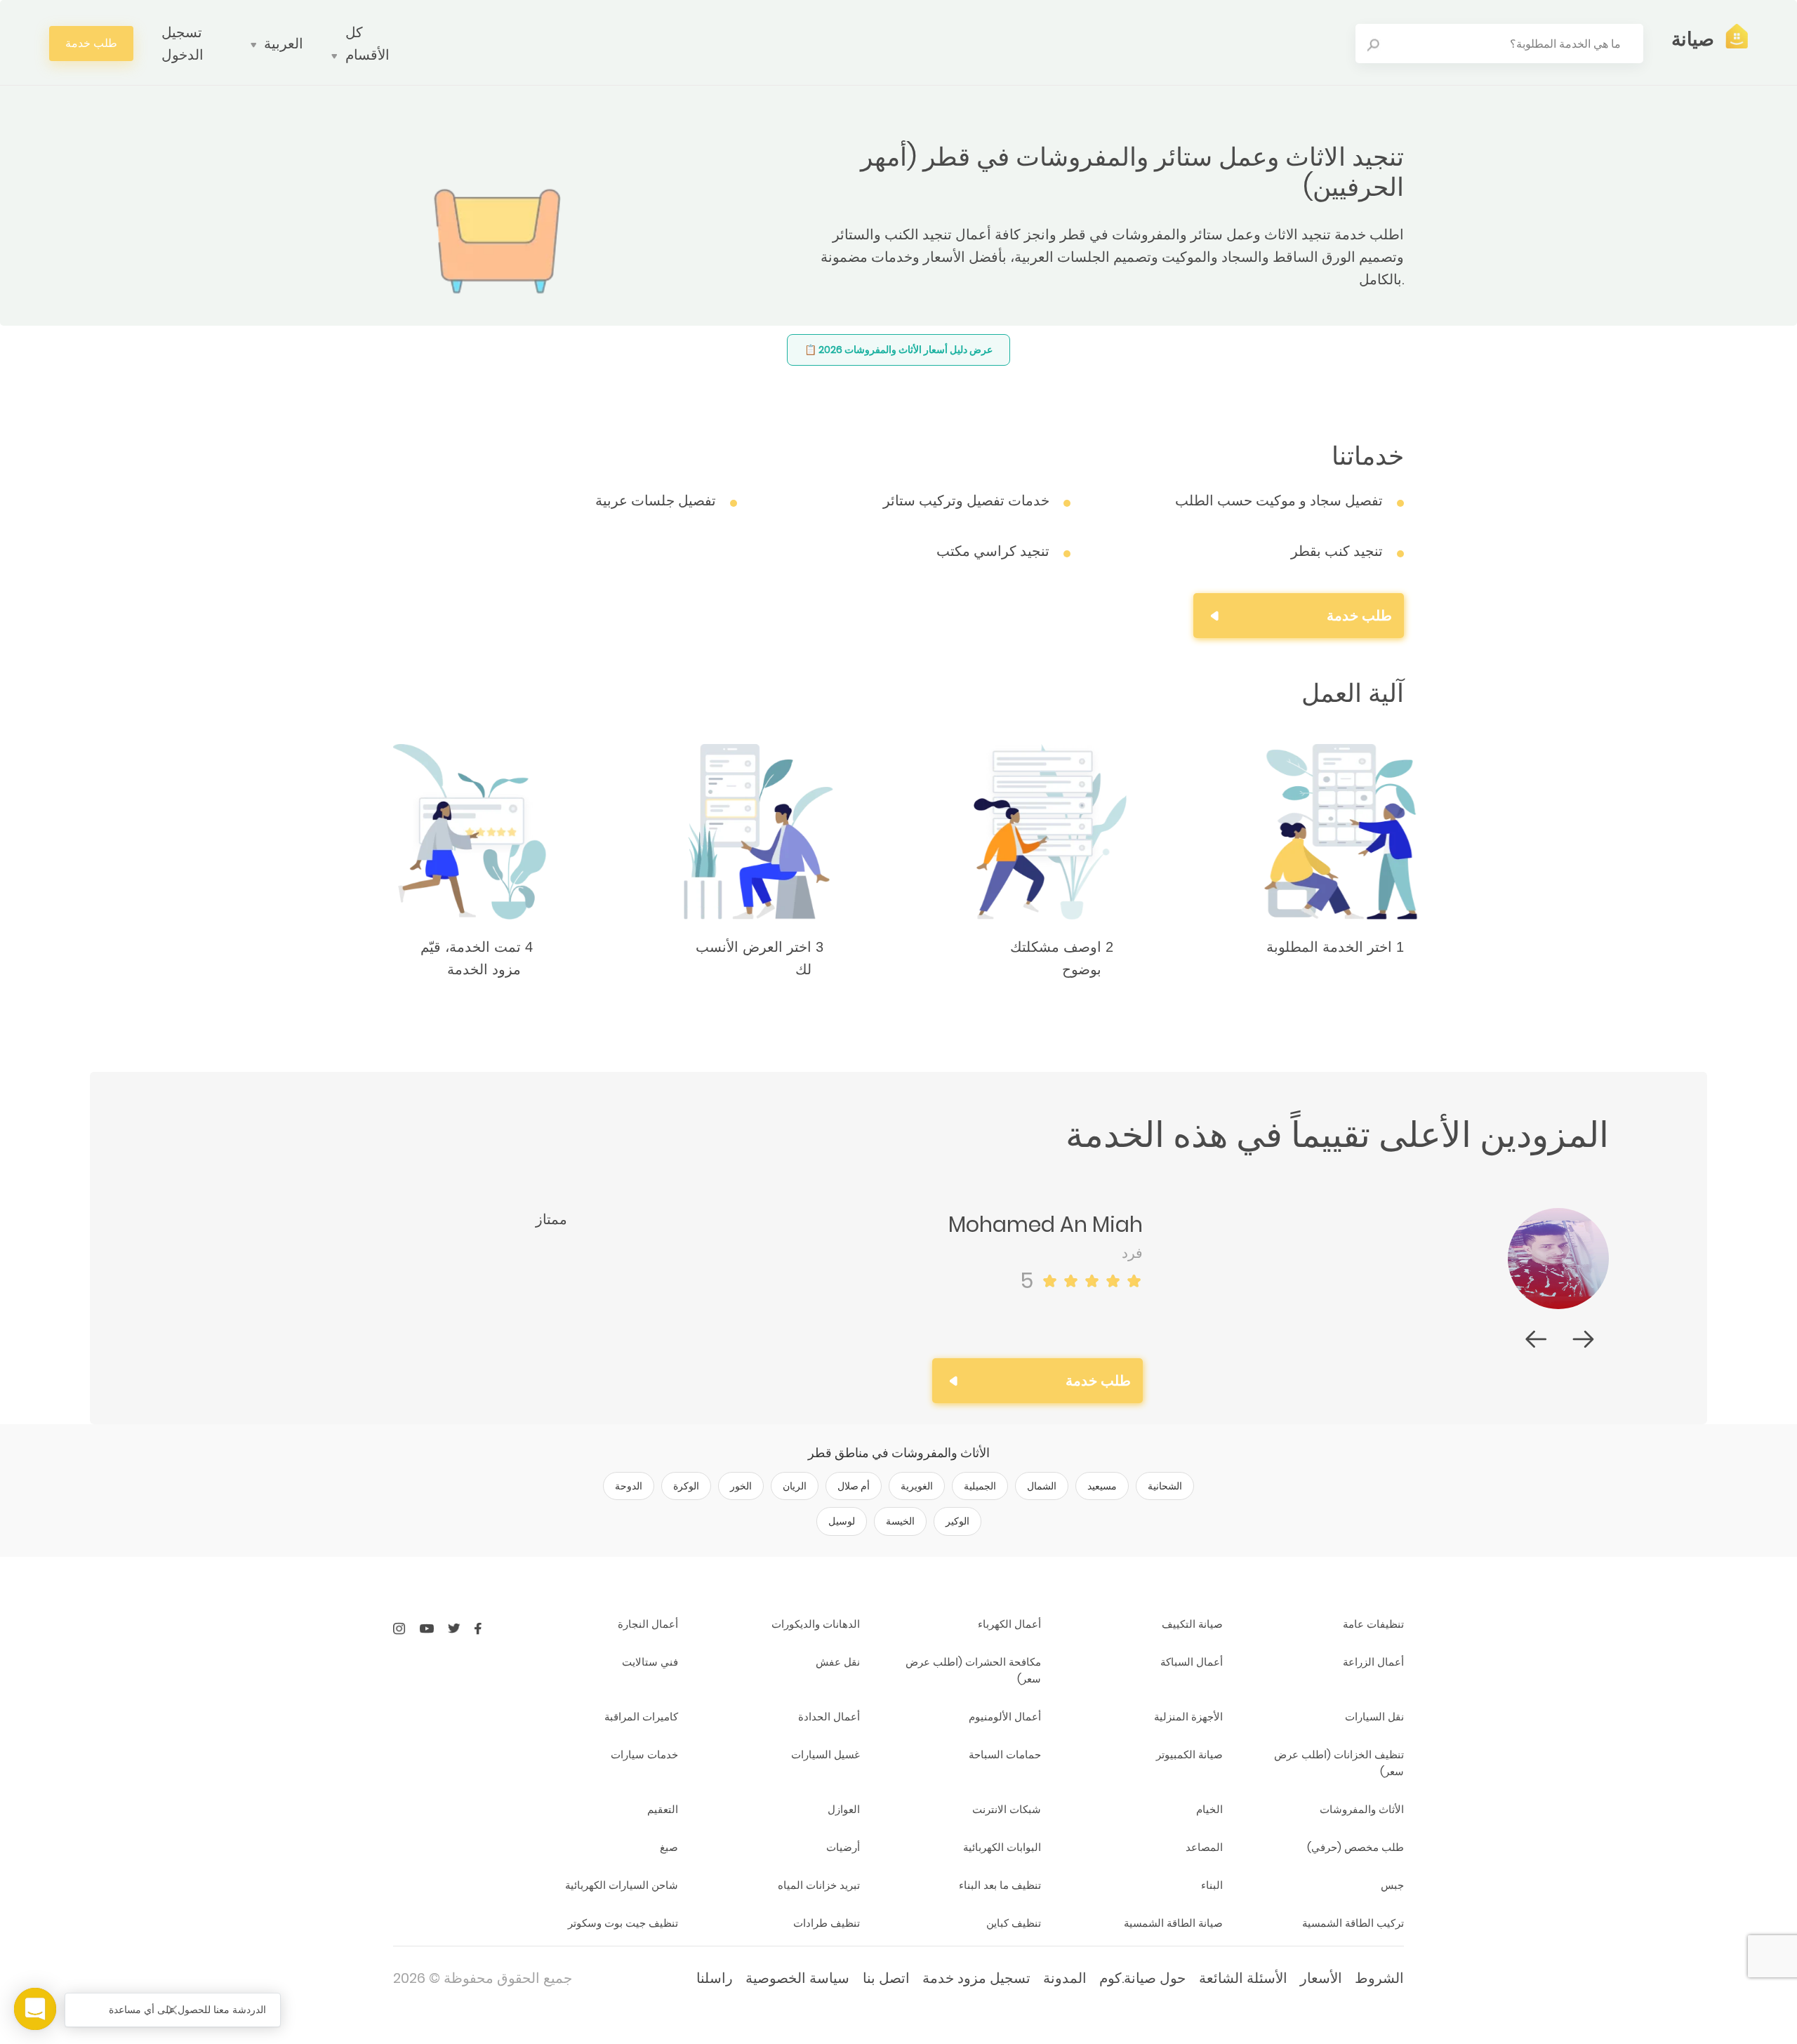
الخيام (1209, 1809)
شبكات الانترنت (1007, 1809)
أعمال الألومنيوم (1005, 1717)
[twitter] (454, 1628)
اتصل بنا (886, 1978)
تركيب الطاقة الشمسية (1353, 1923)
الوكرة (686, 1486)
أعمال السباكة (1191, 1662)
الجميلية (980, 1486)
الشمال (1042, 1486)
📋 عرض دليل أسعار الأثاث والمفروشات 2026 (898, 350)
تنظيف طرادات (826, 1923)
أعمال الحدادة (829, 1717)
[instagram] (399, 1628)
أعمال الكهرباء (1009, 1624)
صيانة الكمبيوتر (1189, 1754)
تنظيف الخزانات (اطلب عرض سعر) (1339, 1763)
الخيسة (900, 1521)
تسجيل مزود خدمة (976, 1978)
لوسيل (842, 1521)
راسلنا (715, 1978)
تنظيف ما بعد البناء (1000, 1885)
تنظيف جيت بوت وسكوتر (623, 1923)
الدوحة (629, 1486)
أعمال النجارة (648, 1624)
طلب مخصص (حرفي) (1355, 1847)
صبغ (669, 1847)
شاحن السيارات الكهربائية (622, 1885)
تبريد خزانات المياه (818, 1885)
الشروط (1379, 1978)
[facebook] (478, 1628)
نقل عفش (837, 1662)
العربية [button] (284, 44)
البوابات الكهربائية (1002, 1847)
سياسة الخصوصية (797, 1978)
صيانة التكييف (1192, 1624)
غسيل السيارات (825, 1754)
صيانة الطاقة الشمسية (1173, 1923)
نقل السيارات (1374, 1717)
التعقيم (663, 1809)
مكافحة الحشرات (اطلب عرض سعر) (973, 1670)
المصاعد (1204, 1847)
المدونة (1065, 1978)
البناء (1212, 1885)
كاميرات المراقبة (641, 1717)
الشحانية (1165, 1486)
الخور (741, 1486)
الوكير (957, 1521)
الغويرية (917, 1486)
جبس (1392, 1885)
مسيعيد (1102, 1486)
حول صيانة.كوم (1142, 1978)
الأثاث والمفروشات (1362, 1809)
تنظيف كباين (1014, 1923)
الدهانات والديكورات (815, 1624)
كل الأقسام (367, 44)
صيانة (1693, 39)
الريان (795, 1486)
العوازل (843, 1809)
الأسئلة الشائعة (1243, 1978)
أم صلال (854, 1486)
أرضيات (843, 1847)
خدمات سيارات (644, 1754)
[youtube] (427, 1628)
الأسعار (1321, 1978)
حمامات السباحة (1005, 1754)
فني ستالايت (650, 1662)
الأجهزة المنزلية (1188, 1717)
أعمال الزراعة (1373, 1662)
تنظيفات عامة (1373, 1624)
